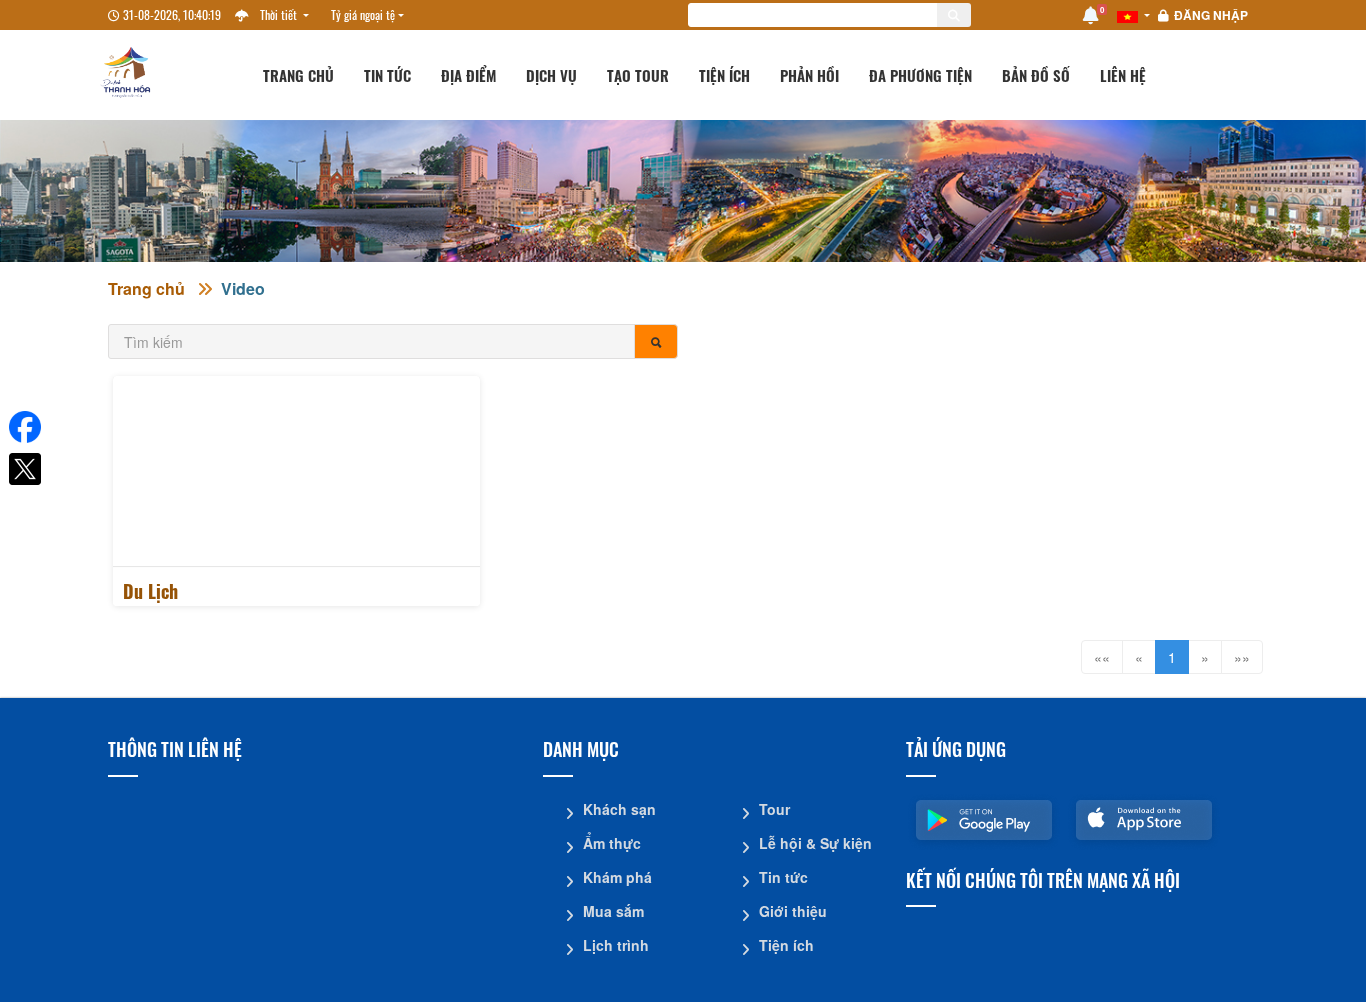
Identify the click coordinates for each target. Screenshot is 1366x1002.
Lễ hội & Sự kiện (815, 843)
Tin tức (387, 75)
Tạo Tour (638, 75)
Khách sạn (619, 809)
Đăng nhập (1211, 15)
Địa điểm (468, 75)
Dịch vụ (551, 75)
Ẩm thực (612, 843)
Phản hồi (809, 75)
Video (243, 288)
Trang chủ (298, 75)
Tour (774, 809)
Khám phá (617, 877)
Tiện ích (724, 75)
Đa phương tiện (920, 75)
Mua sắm (613, 911)
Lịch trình (616, 945)
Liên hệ (1123, 75)
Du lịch (150, 591)
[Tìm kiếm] (656, 341)
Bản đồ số (1036, 75)
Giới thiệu (793, 911)
